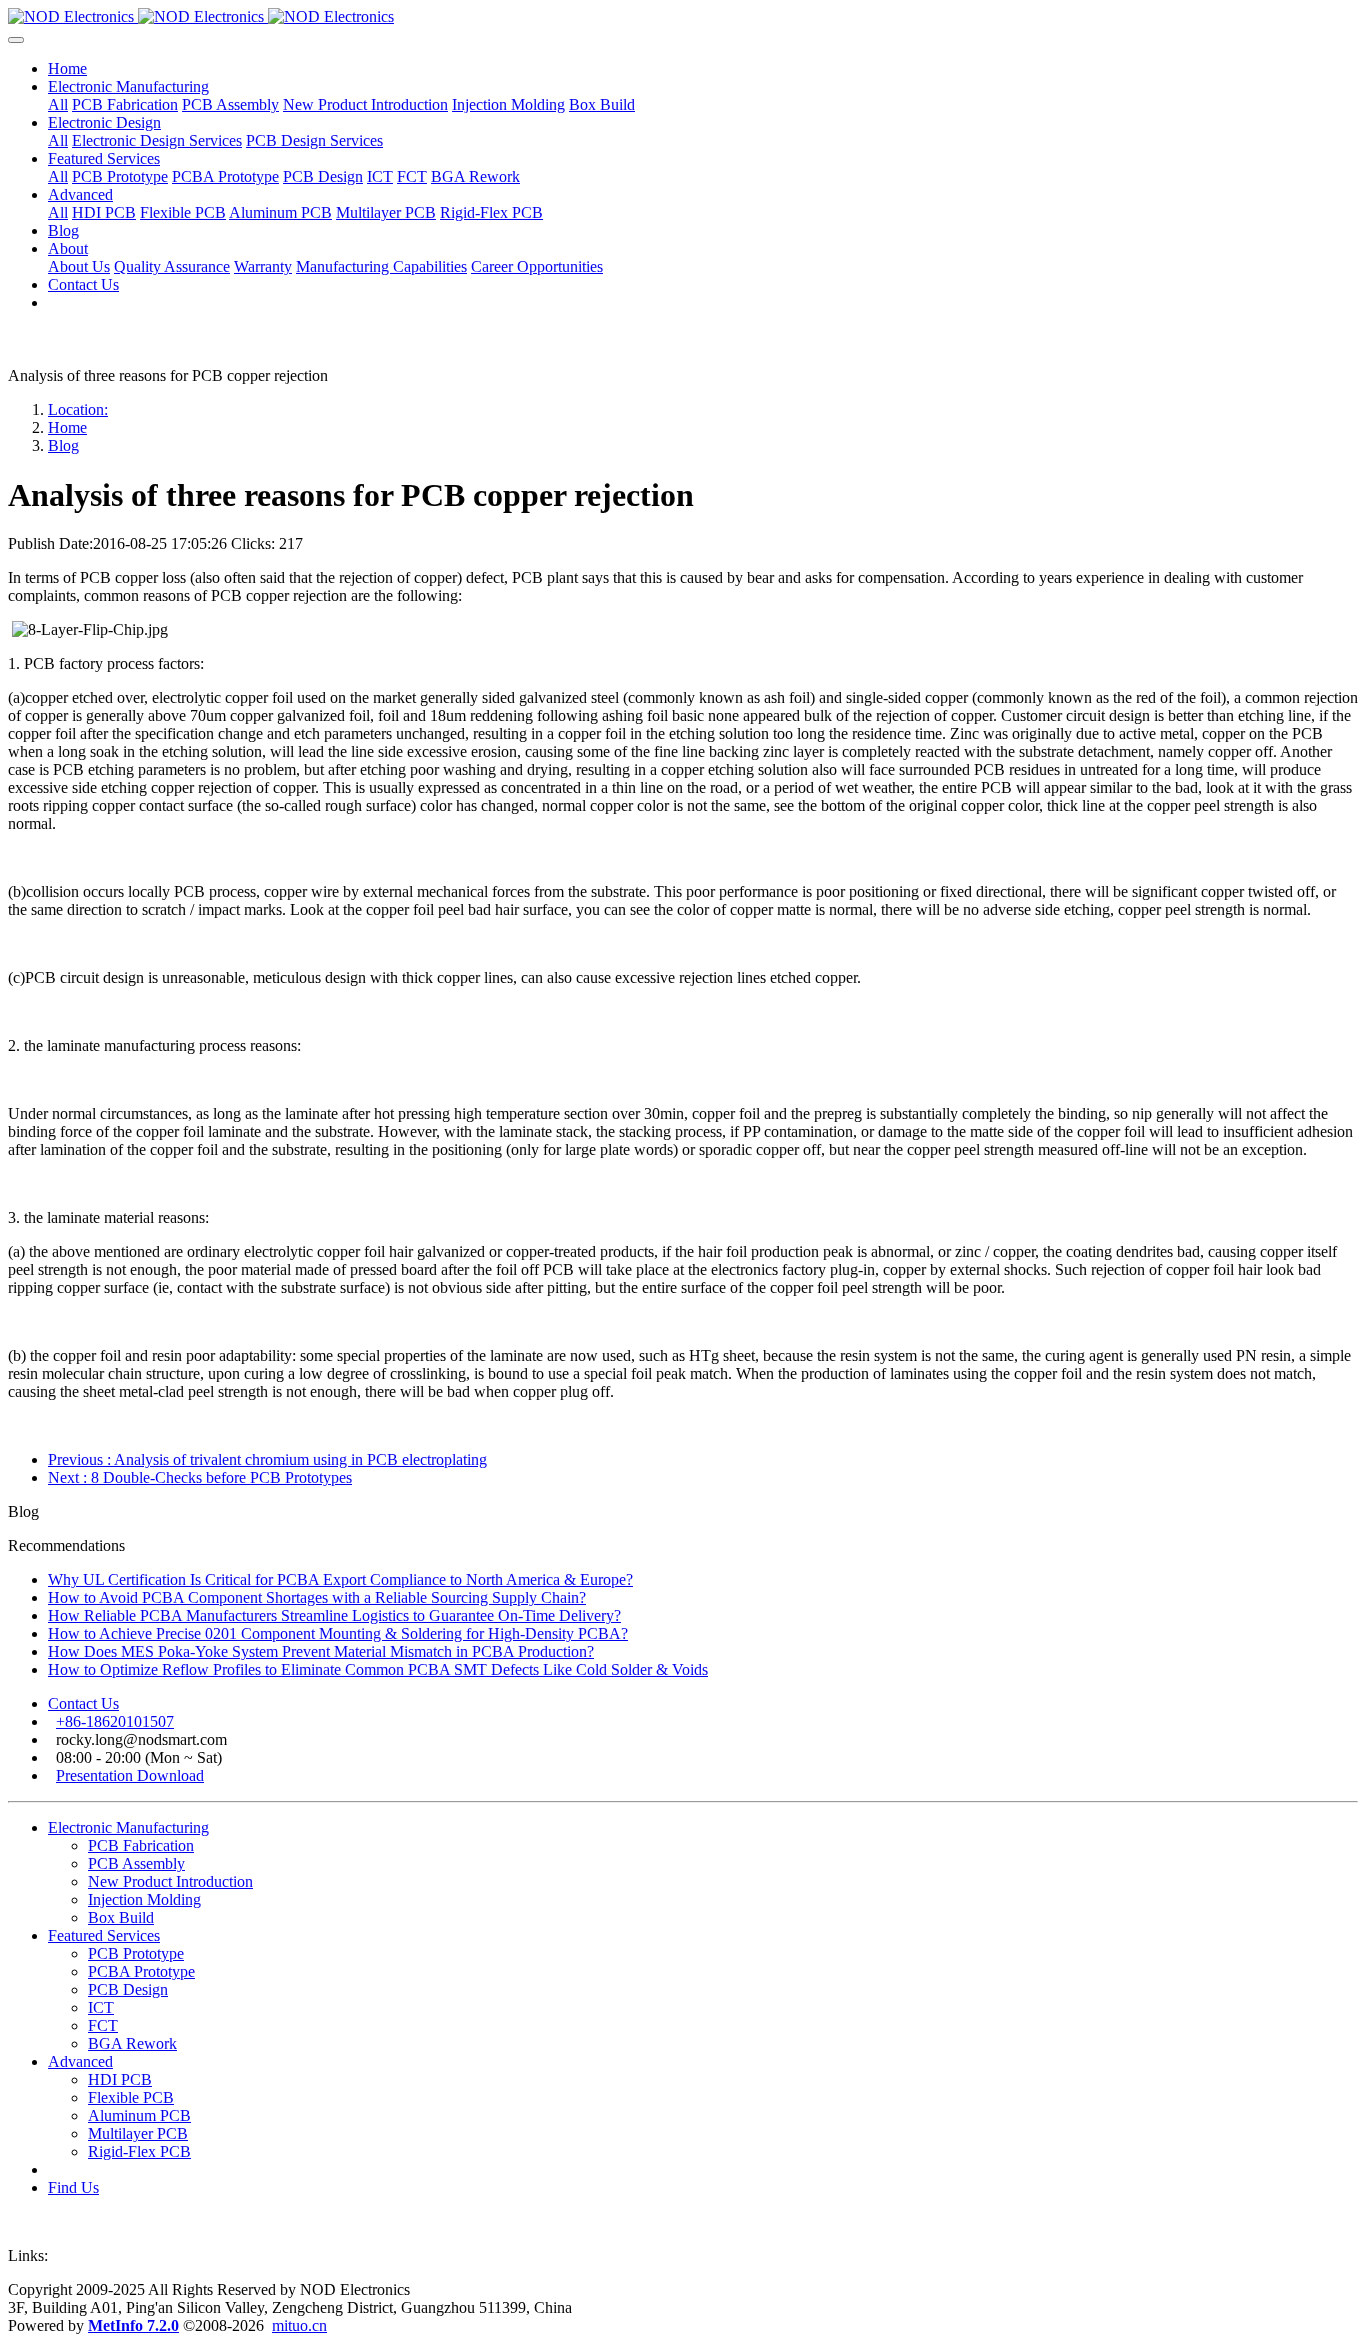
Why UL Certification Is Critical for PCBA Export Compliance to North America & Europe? (340, 1579)
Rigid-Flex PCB (139, 2151)
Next (200, 1477)
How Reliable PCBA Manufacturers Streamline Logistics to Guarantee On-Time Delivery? (334, 1615)
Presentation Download (130, 1775)
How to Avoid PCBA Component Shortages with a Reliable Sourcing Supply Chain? (317, 1597)
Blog (63, 445)
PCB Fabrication (141, 1845)
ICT (101, 2007)
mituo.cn (299, 2325)
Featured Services (104, 1935)
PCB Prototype (136, 1953)
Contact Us (83, 1703)
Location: (78, 409)
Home (67, 68)
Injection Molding (144, 1899)
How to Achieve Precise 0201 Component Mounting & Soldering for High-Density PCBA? (338, 1633)
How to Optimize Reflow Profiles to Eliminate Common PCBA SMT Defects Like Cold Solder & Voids (378, 1669)
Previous (267, 1459)
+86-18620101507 (115, 1721)
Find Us (73, 2187)
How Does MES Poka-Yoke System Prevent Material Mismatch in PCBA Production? (321, 1651)
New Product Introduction (170, 1881)
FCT (103, 2025)
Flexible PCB (131, 2097)
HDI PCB (120, 2079)
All (58, 104)
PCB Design (128, 1989)
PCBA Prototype (141, 1971)
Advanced (80, 2061)
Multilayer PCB (138, 2133)
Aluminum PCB (139, 2115)
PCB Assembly (136, 1863)
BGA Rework (132, 2043)
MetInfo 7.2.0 (133, 2325)
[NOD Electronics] (683, 17)
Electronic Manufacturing (128, 1827)
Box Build (121, 1917)
